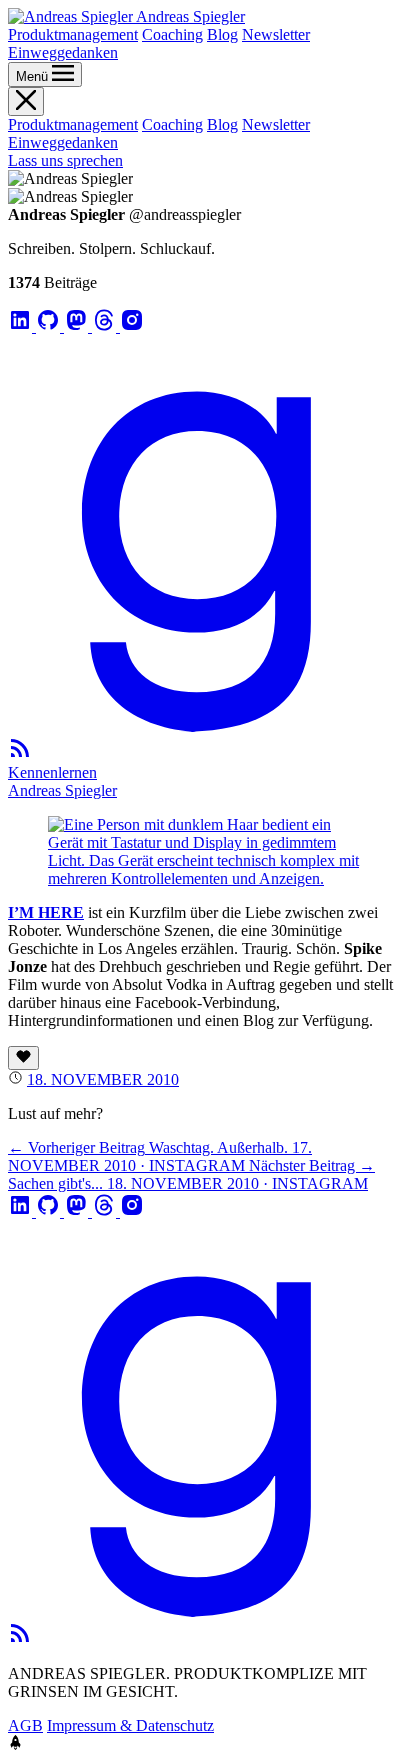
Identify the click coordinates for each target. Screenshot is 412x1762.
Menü (34, 76)
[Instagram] (132, 326)
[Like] (23, 1058)
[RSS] (20, 754)
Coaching (172, 34)
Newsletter (276, 34)
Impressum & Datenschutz (130, 1725)
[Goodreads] (206, 726)
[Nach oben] (15, 1744)
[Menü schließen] (26, 101)
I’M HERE (46, 912)
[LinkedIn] (22, 326)
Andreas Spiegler (62, 790)
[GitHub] (50, 326)
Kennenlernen (52, 772)
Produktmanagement (73, 34)
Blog (222, 34)
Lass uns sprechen (65, 160)
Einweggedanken (63, 52)
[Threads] (106, 326)
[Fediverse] (78, 326)
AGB (25, 1725)
